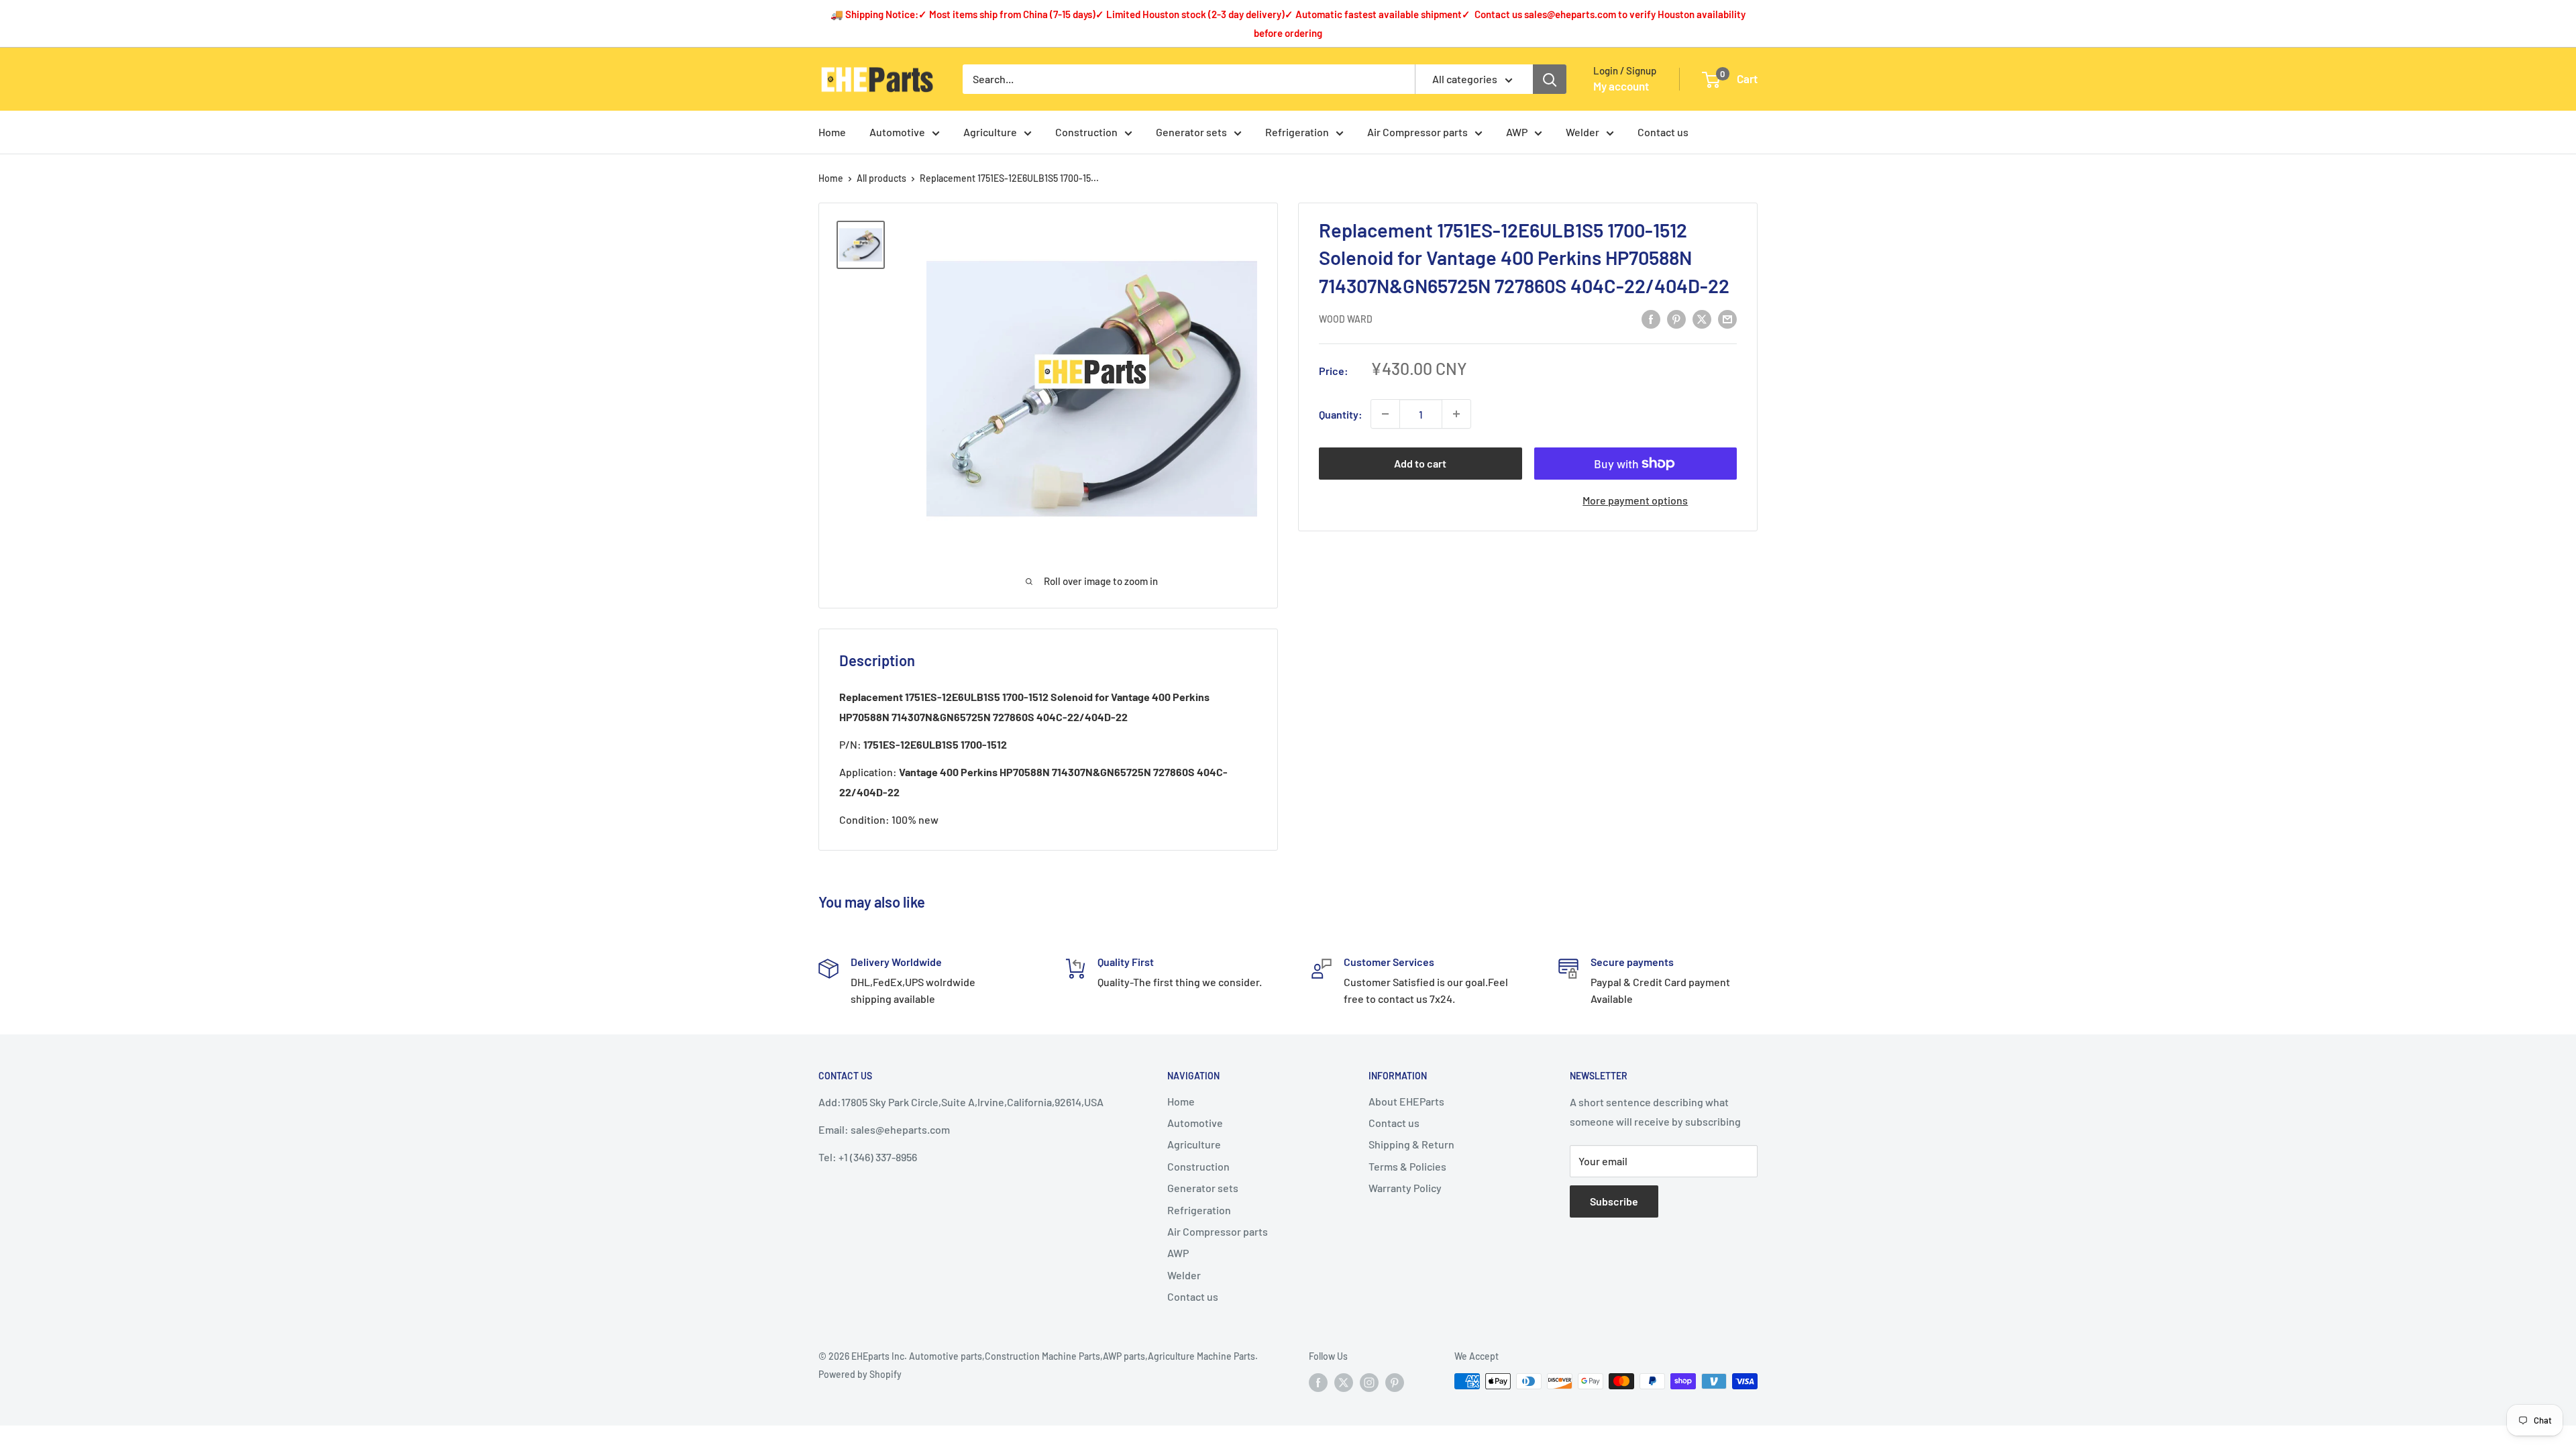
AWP (1517, 132)
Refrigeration (1297, 132)
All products (881, 178)
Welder (1582, 132)
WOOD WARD (1346, 319)
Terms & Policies (1407, 1166)
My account (1621, 86)
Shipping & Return (1411, 1144)
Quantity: (1341, 414)
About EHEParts (1406, 1101)
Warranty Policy (1405, 1188)
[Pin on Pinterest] (1676, 318)
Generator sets (1191, 132)
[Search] (1550, 79)
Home (832, 132)
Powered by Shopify (860, 1374)
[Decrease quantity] (1385, 414)
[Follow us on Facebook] (1318, 1383)
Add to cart (1420, 463)
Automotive (897, 132)
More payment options (1635, 500)
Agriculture (990, 132)
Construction (1086, 132)
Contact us (1663, 132)
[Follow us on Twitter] (1344, 1383)
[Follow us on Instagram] (1369, 1383)
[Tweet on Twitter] (1702, 318)
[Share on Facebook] (1651, 318)
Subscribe (1614, 1201)
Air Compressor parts (1417, 132)
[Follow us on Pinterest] (1395, 1383)
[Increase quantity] (1456, 414)
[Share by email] (1727, 318)
